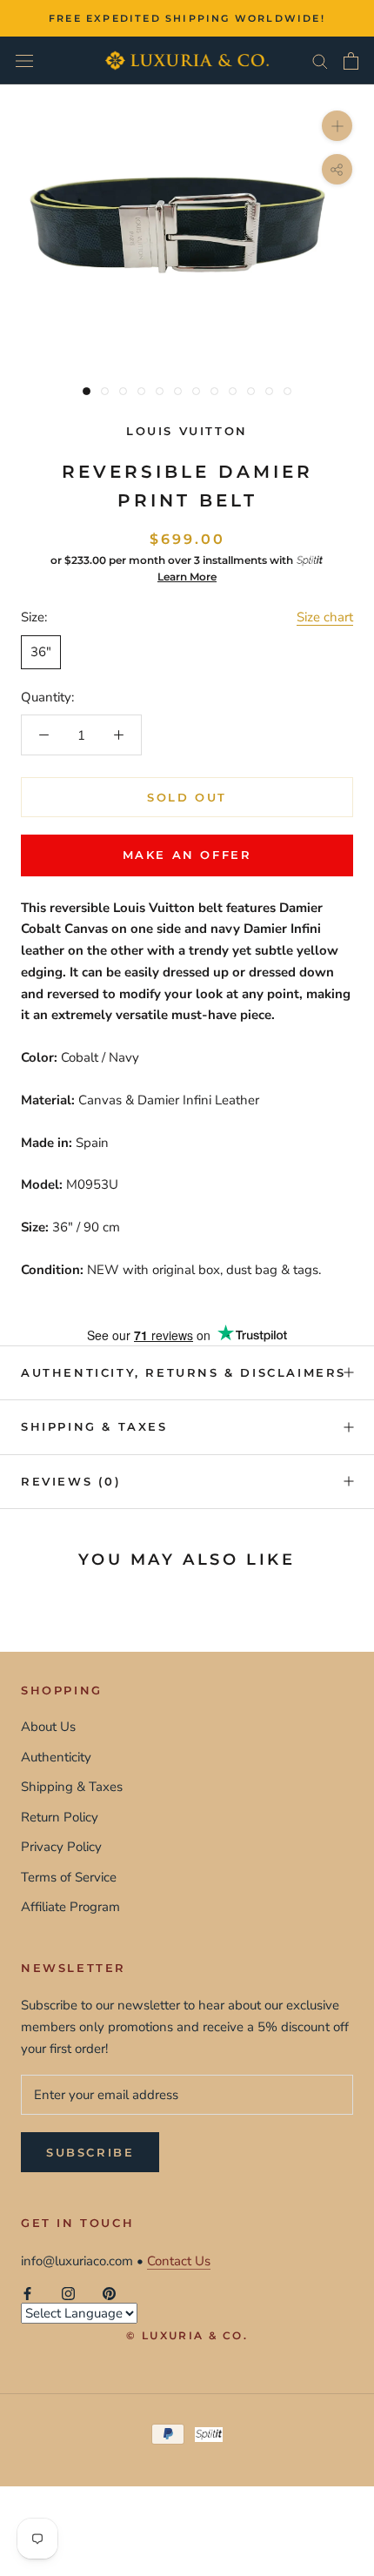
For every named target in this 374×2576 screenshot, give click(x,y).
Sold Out (187, 797)
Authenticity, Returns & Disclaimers (184, 1372)
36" (41, 652)
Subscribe (90, 2152)
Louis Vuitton (187, 431)
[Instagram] (68, 2293)
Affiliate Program (70, 1907)
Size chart (325, 617)
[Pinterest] (109, 2293)
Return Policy (60, 1817)
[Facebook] (27, 2293)
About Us (48, 1727)
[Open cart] (351, 61)
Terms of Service (69, 1877)
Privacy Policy (61, 1847)
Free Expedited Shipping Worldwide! (187, 18)
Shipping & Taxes (94, 1426)
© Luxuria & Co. (187, 2335)
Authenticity (56, 1757)
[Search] (320, 60)
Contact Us (179, 2261)
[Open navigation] (24, 60)
